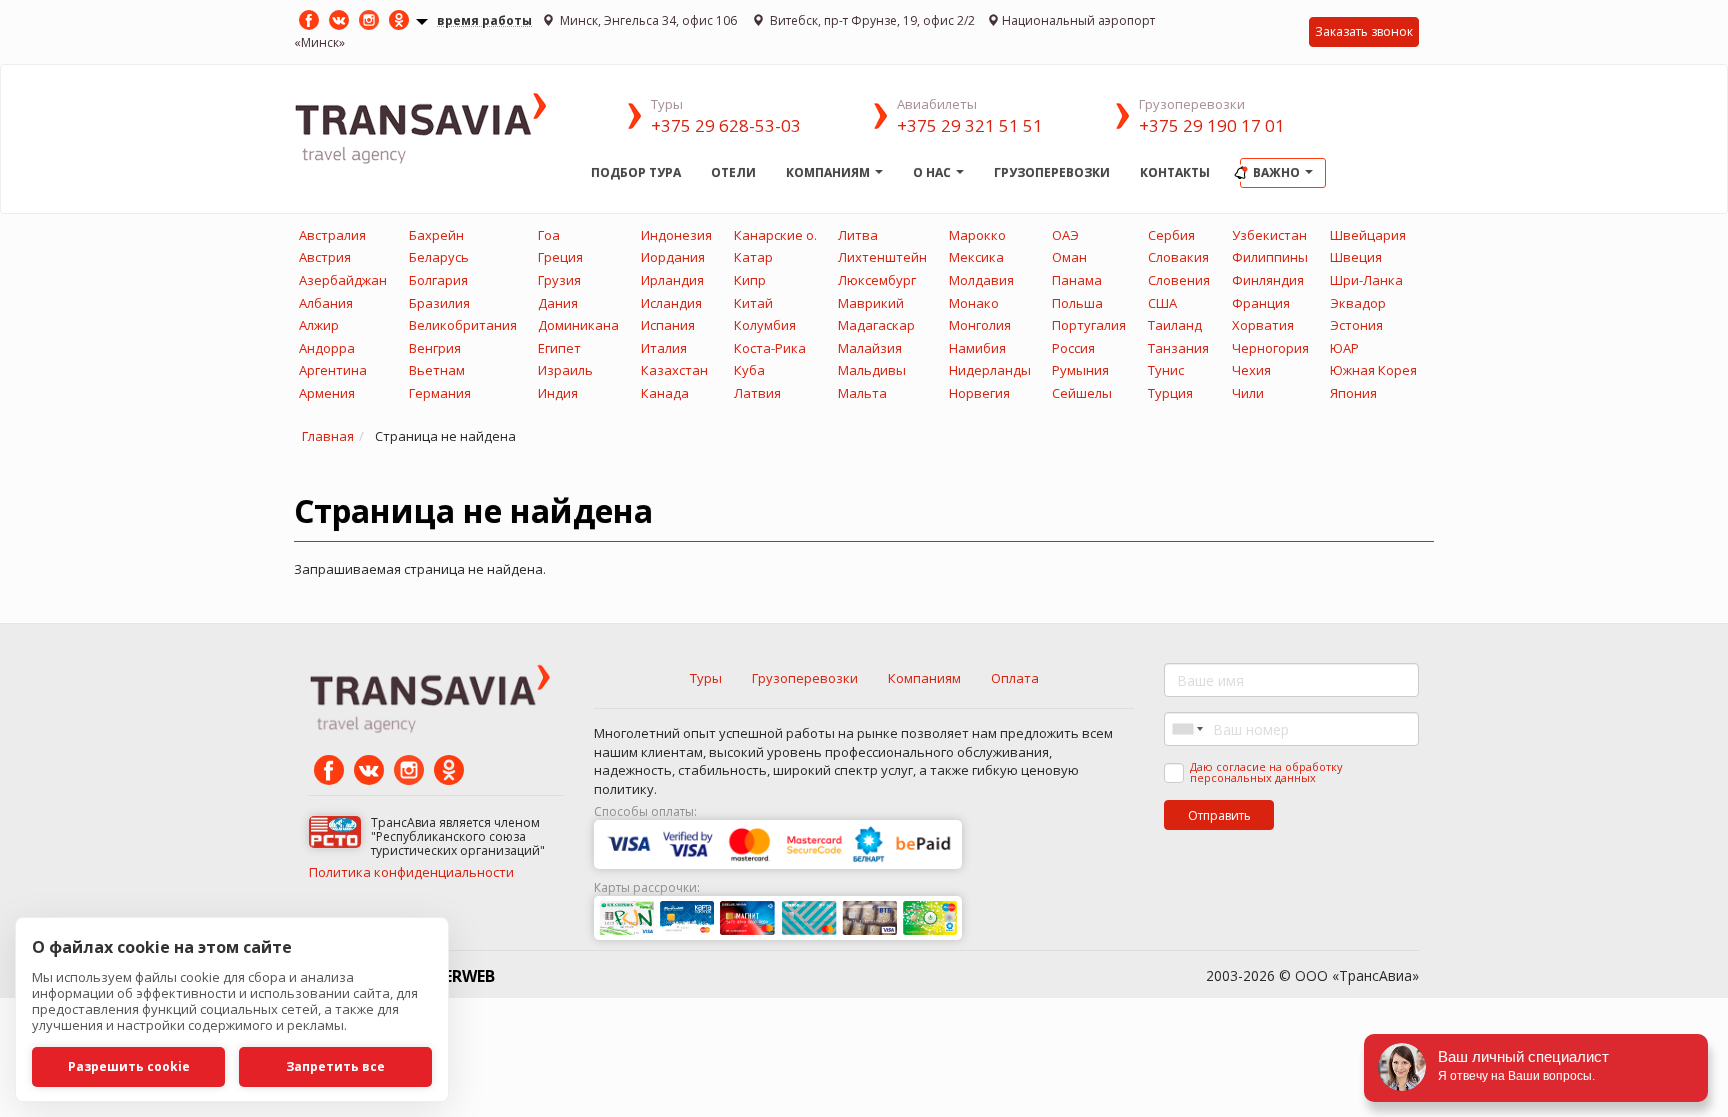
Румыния (1080, 370)
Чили (1248, 393)
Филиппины (1270, 257)
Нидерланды (990, 370)
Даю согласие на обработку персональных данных (1266, 772)
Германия (440, 393)
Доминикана (578, 325)
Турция (1170, 393)
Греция (560, 257)
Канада (665, 393)
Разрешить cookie (129, 1066)
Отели (733, 172)
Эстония (1356, 325)
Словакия (1178, 257)
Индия (558, 393)
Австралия (332, 235)
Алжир (319, 325)
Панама (1077, 280)
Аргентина (333, 370)
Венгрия (435, 348)
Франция (1261, 303)
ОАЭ (1065, 235)
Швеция (1356, 257)
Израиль (565, 370)
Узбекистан (1269, 235)
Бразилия (439, 303)
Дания (558, 303)
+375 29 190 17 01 (1212, 125)
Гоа (549, 235)
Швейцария (1368, 235)
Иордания (673, 257)
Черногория (1270, 348)
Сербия (1171, 235)
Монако (974, 303)
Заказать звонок (1364, 31)
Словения (1179, 280)
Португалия (1089, 325)
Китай (753, 303)
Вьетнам (437, 370)
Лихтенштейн (882, 257)
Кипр (750, 280)
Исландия (671, 303)
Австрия (325, 257)
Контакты (1175, 172)
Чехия (1251, 370)
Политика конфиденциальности (411, 872)
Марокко (977, 235)
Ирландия (672, 280)
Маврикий (871, 303)
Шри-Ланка (1366, 280)
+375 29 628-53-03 (726, 125)
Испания (668, 325)
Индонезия (676, 235)
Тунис (1166, 370)
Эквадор (1358, 303)
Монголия (980, 325)
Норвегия (979, 393)
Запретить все (335, 1066)
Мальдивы (872, 370)
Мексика (976, 257)
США (1162, 303)
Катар (753, 257)
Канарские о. (775, 235)
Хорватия (1263, 325)
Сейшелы (1082, 393)
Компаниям (829, 172)
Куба (749, 370)
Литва (858, 235)
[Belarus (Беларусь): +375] (1186, 729)
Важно (1278, 172)
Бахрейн (436, 235)
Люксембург (877, 280)
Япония (1353, 393)
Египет (559, 348)
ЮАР (1344, 348)
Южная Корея (1373, 370)
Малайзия (870, 348)
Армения (327, 393)
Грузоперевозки (1052, 172)
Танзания (1178, 348)
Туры (706, 678)
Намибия (977, 348)
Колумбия (765, 325)
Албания (326, 303)
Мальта (862, 393)
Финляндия (1268, 280)
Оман (1069, 257)
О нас (933, 172)
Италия (664, 348)
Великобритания (463, 325)
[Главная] (435, 126)
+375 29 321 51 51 (970, 125)
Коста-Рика (770, 348)
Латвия (757, 393)
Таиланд (1175, 325)
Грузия (559, 280)
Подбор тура (636, 172)
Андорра (327, 348)
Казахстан (674, 370)
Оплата (1015, 678)
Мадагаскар (876, 325)
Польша (1077, 303)
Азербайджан (343, 280)
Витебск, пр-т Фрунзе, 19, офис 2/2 (871, 20)
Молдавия (981, 280)
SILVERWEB (453, 976)
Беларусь (439, 257)
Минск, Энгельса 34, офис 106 (648, 20)
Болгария (438, 280)
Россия (1073, 348)
